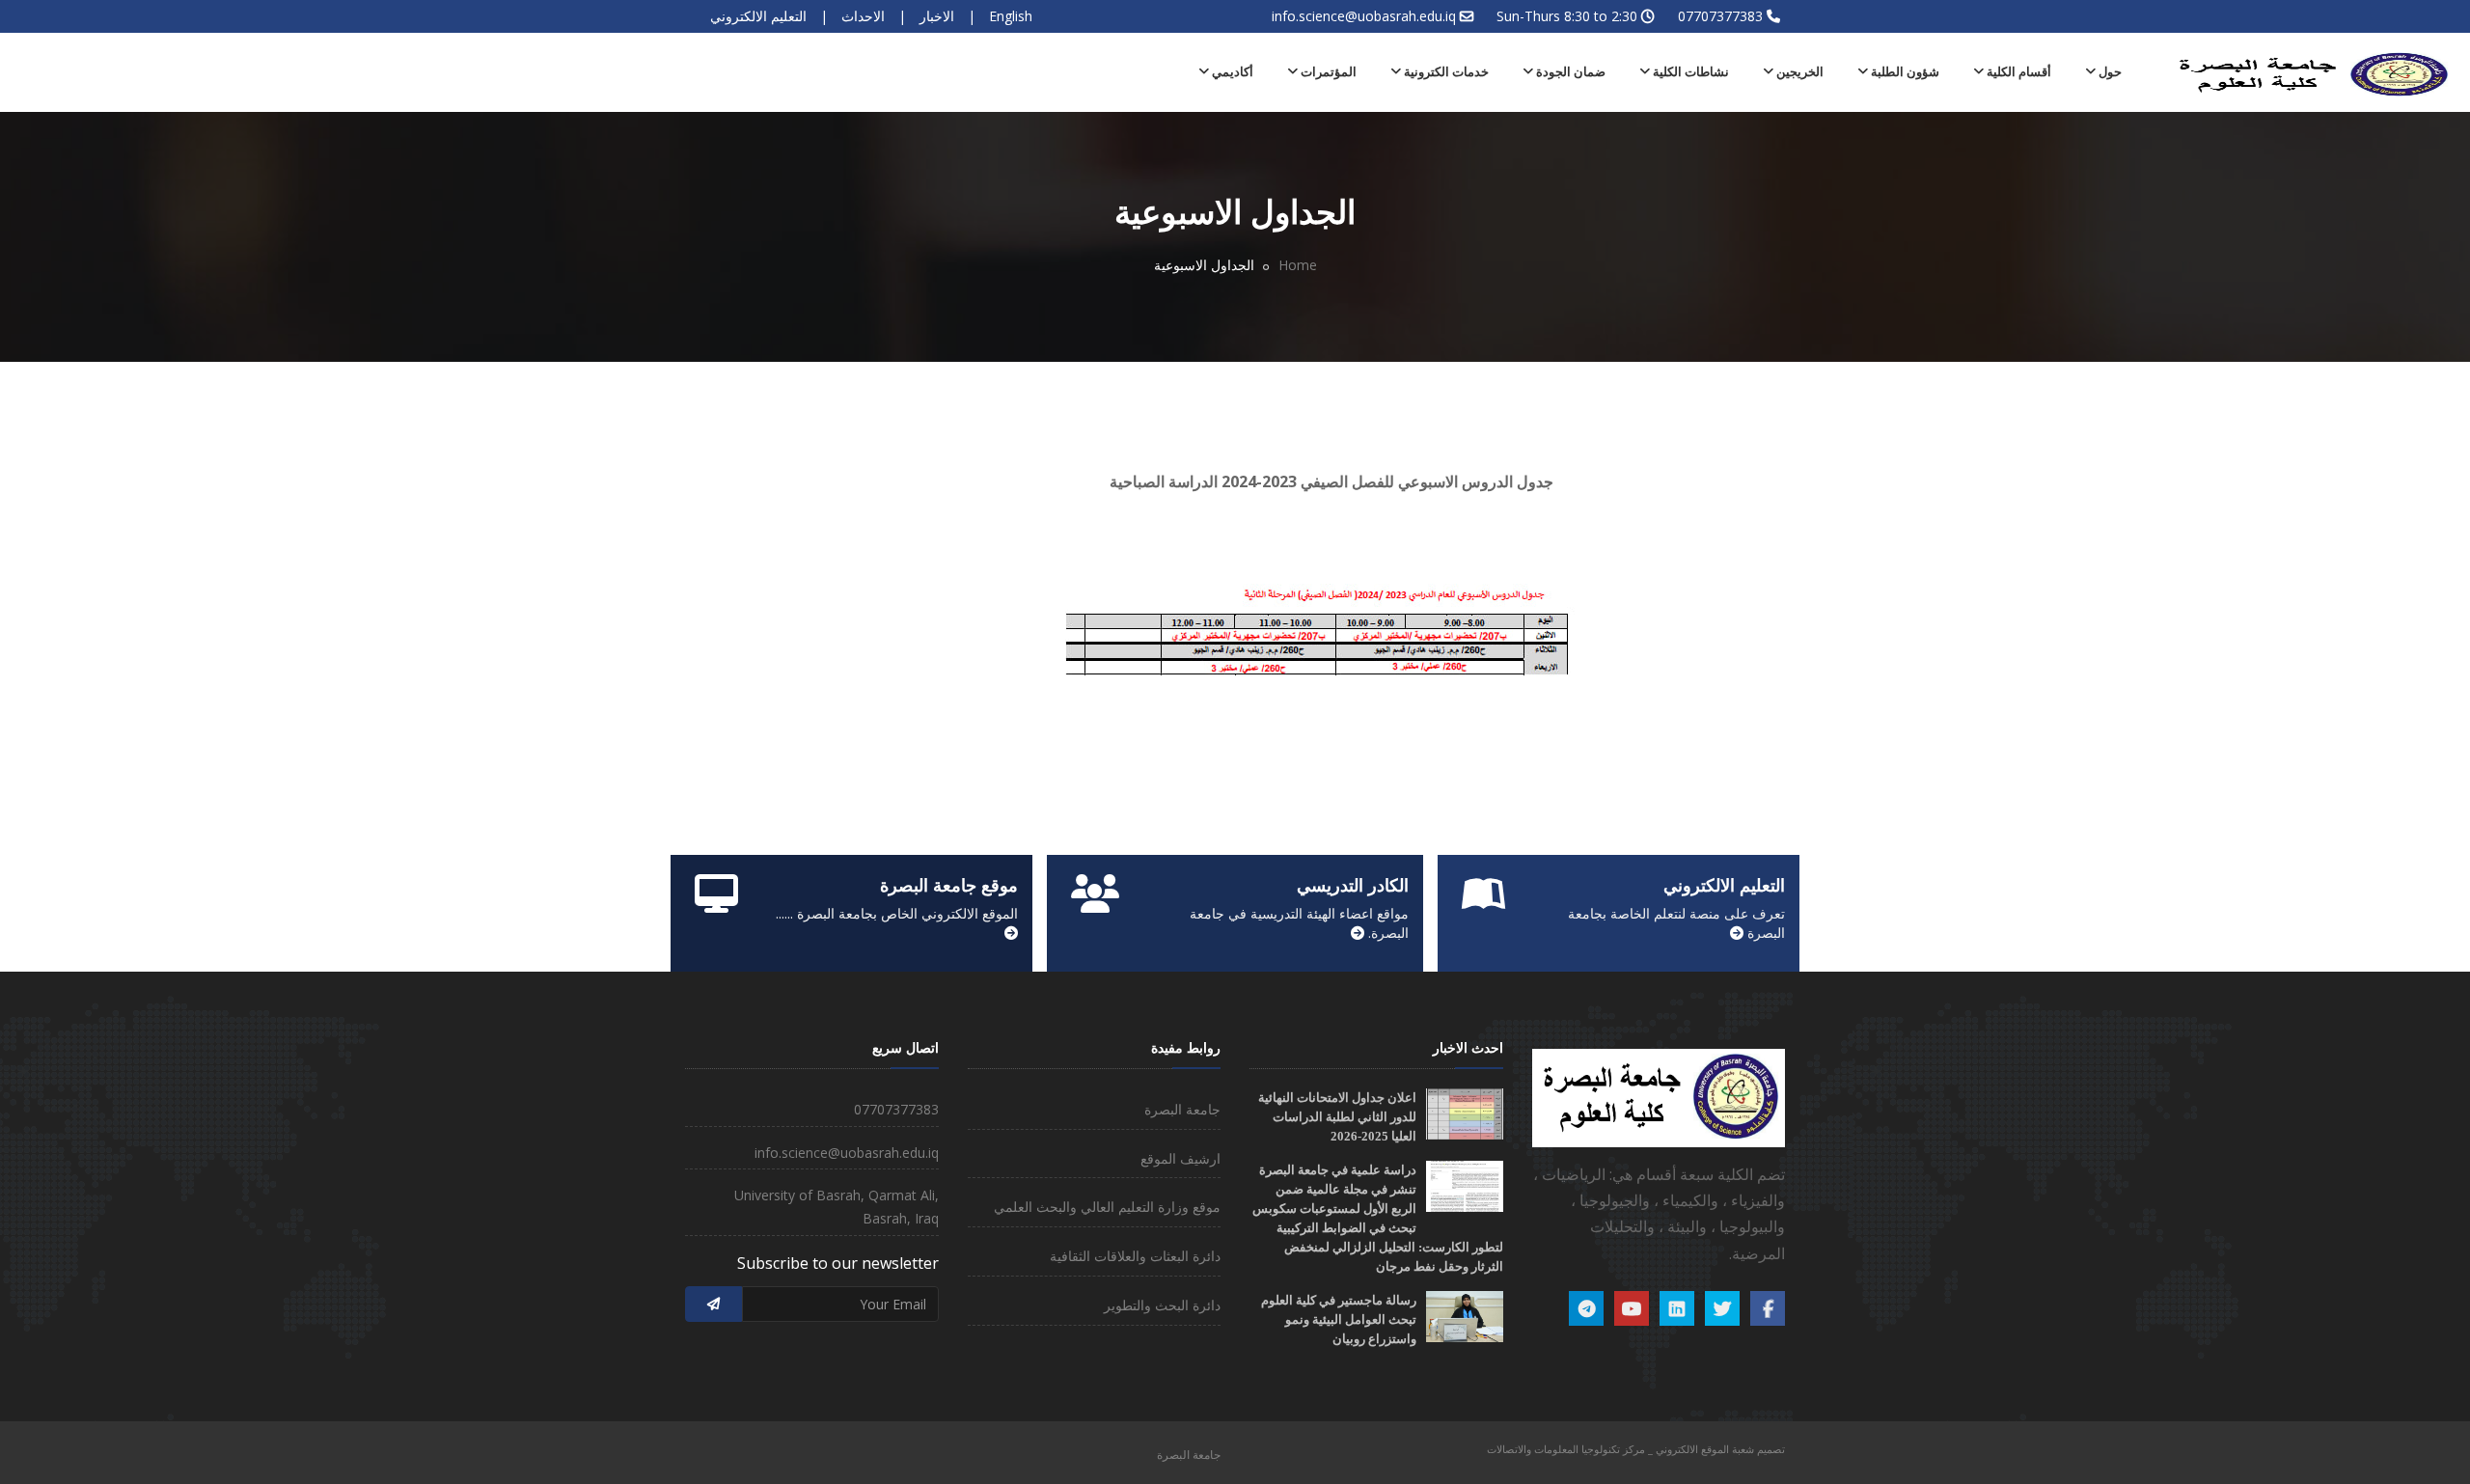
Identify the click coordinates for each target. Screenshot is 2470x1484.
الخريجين (1798, 72)
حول (2109, 72)
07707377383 (1720, 16)
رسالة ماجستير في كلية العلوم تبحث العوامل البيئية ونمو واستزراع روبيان (1339, 1319)
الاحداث (863, 16)
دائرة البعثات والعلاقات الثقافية (1135, 1256)
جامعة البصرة (1182, 1109)
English (1011, 16)
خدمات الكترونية (1445, 72)
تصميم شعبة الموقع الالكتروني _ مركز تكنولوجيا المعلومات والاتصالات (1636, 1449)
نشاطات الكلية (1689, 72)
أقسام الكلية (2017, 72)
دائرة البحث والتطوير (1162, 1305)
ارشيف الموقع (1180, 1158)
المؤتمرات (1327, 72)
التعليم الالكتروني (758, 16)
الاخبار (937, 16)
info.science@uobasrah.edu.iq (1364, 16)
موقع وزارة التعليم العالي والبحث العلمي (1107, 1207)
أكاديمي (1231, 72)
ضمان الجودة (1569, 72)
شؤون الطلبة (1904, 72)
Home (1298, 265)
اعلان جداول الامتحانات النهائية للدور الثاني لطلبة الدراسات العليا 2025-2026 (1337, 1117)
